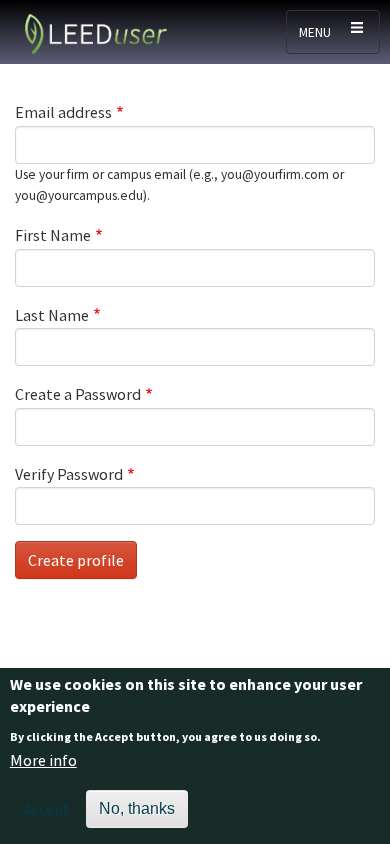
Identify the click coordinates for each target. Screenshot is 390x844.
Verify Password (69, 474)
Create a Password (78, 394)
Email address (63, 112)
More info (43, 760)
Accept (46, 809)
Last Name (52, 315)
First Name (53, 235)
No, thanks (137, 808)
